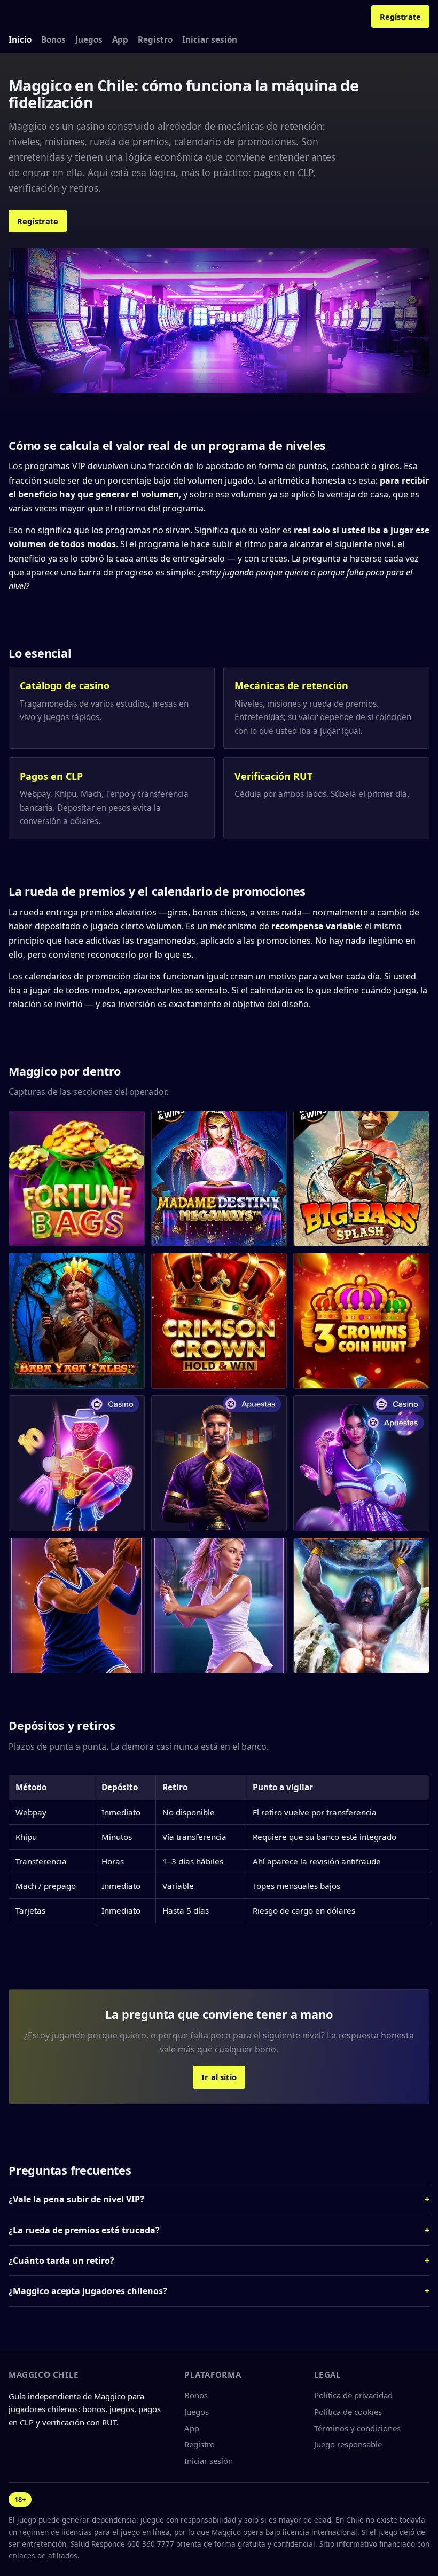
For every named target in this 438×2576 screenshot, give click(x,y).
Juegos (89, 39)
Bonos (53, 39)
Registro (155, 39)
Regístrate (400, 17)
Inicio (20, 39)
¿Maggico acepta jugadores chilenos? (88, 2291)
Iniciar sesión (210, 39)
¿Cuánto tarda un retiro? (61, 2261)
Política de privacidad (353, 2395)
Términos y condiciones (357, 2428)
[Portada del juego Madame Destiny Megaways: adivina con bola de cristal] (219, 1179)
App (120, 39)
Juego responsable (348, 2444)
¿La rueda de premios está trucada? (84, 2230)
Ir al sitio (219, 2077)
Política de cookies (348, 2412)
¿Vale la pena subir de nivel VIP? (76, 2199)
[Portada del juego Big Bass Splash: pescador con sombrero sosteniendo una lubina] (361, 1179)
